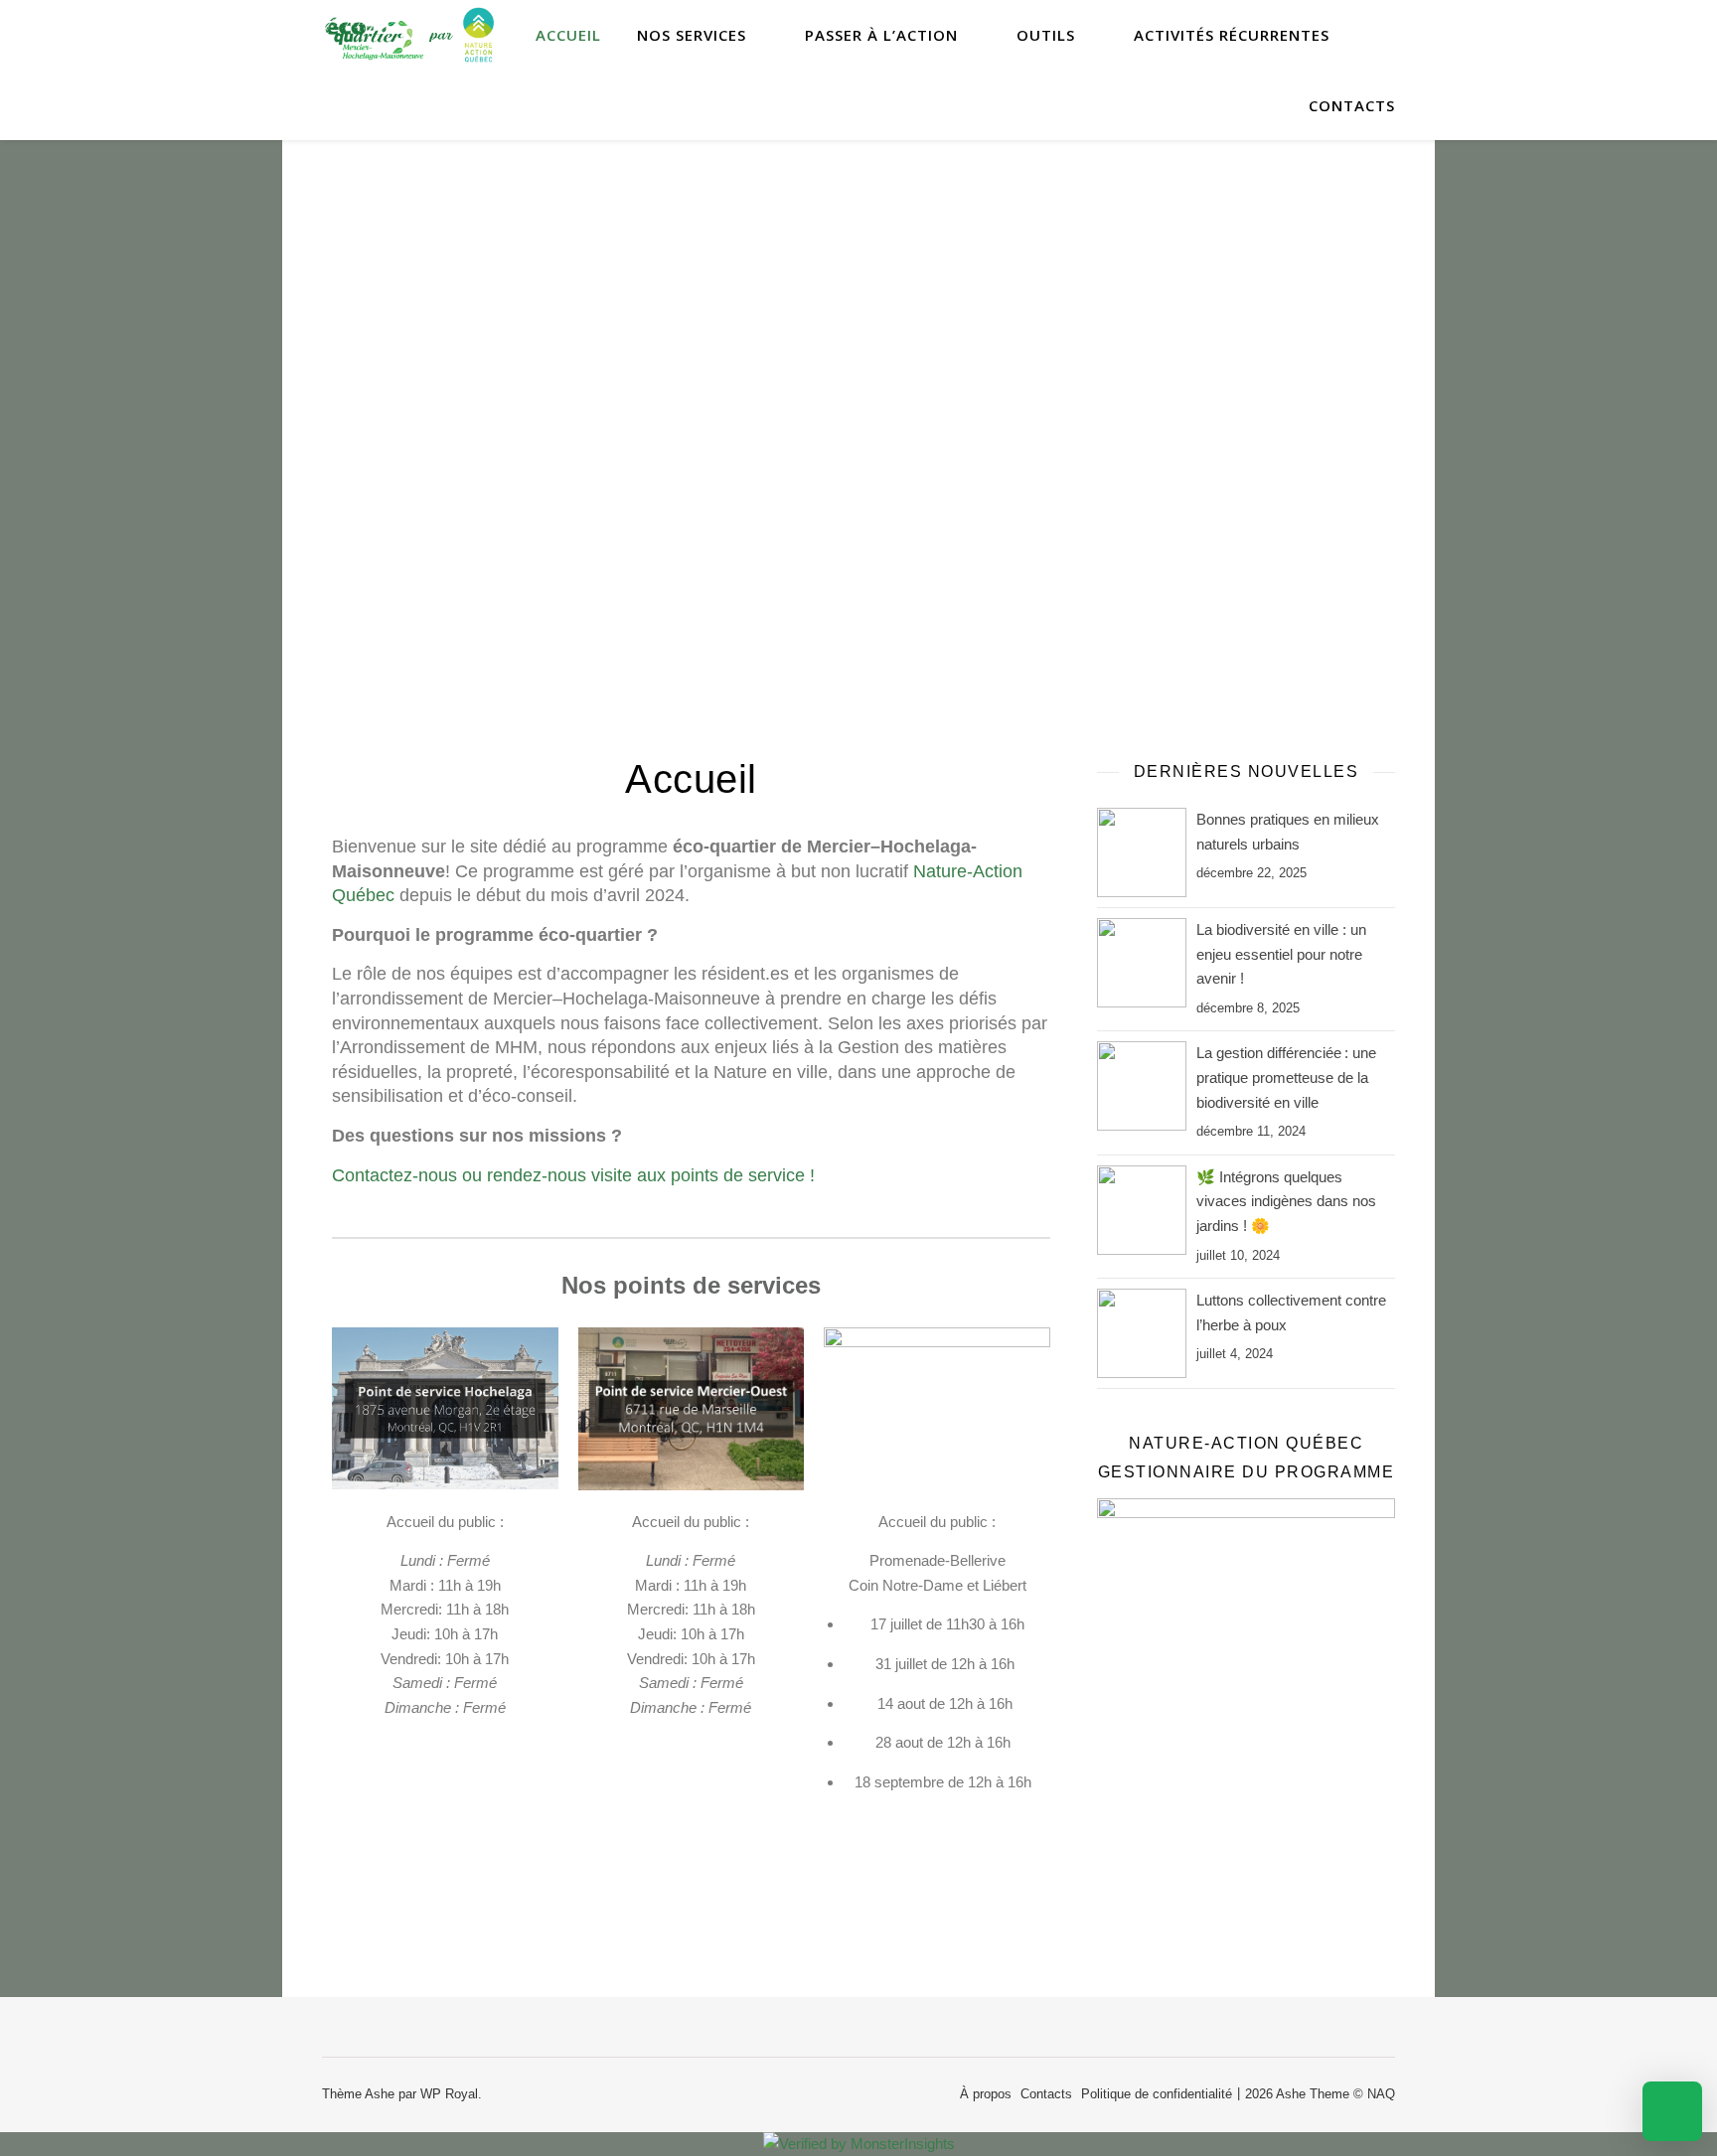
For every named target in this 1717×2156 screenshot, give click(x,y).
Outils (1046, 35)
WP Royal (449, 2094)
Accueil (568, 35)
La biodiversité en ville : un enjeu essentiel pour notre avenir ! (1281, 954)
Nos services (692, 35)
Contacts (1352, 105)
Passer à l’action (881, 35)
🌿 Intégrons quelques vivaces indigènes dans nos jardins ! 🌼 (1286, 1201)
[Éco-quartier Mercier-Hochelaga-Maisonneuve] (411, 35)
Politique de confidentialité (1157, 2094)
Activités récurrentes (1232, 35)
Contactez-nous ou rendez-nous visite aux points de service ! (573, 1175)
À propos (986, 2094)
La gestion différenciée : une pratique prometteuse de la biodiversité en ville (1286, 1077)
